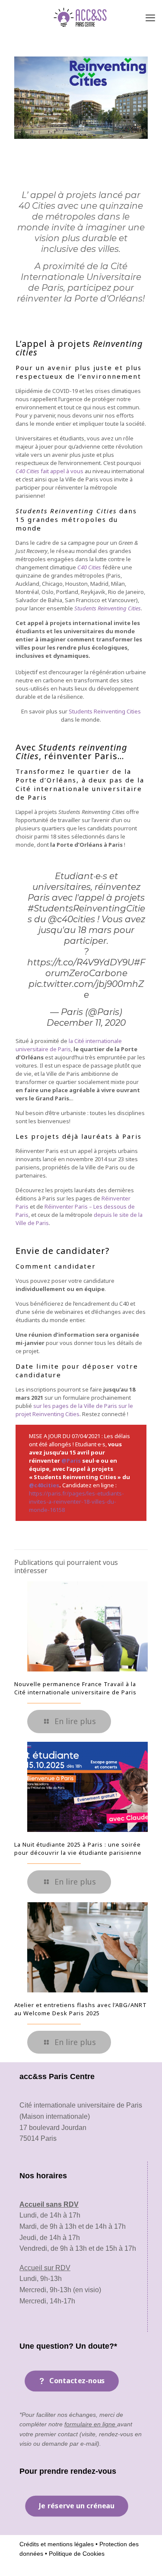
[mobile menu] (150, 17)
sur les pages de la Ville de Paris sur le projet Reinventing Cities (74, 1410)
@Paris (71, 1461)
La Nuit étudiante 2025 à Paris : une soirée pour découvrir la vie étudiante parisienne (78, 1849)
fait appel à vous (49, 471)
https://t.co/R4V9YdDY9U (81, 962)
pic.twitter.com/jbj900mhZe (86, 989)
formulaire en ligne (91, 2424)
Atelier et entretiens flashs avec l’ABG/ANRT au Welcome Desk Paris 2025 (81, 2009)
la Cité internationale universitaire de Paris (69, 1045)
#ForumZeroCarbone (95, 968)
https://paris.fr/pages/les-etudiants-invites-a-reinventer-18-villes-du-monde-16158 (76, 1502)
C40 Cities (89, 567)
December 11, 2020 (86, 1023)
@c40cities (71, 919)
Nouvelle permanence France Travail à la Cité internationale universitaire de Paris (75, 1688)
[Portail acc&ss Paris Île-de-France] (81, 17)
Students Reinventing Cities (105, 711)
